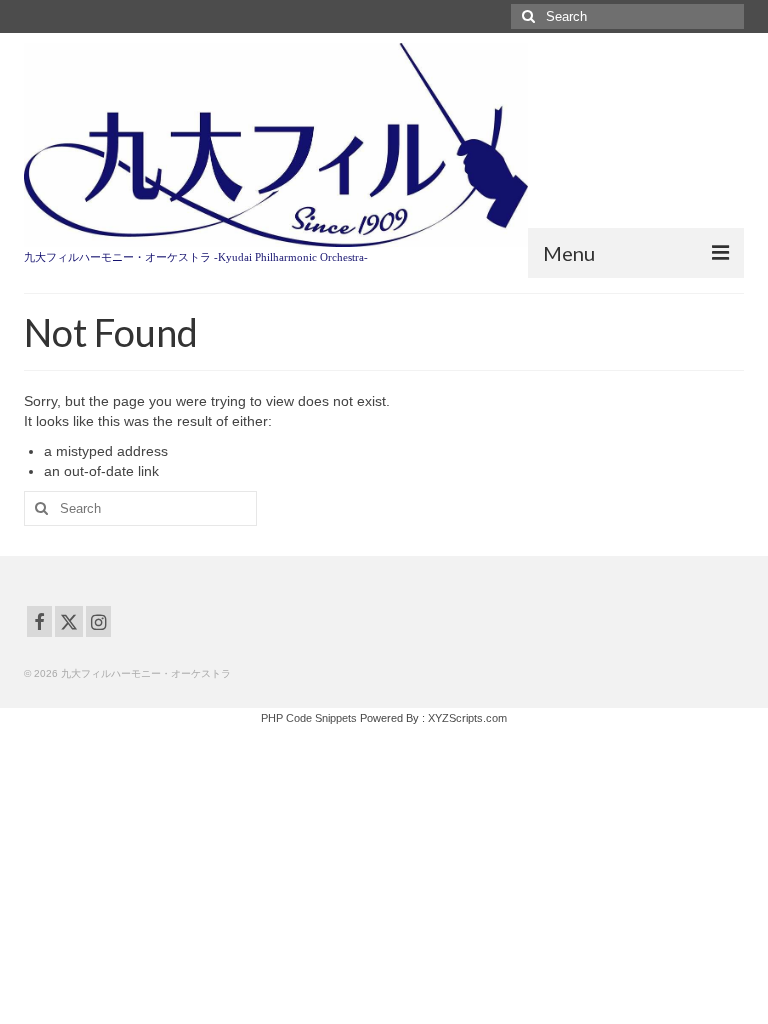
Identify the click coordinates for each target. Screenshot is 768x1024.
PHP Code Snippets (309, 718)
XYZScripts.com (467, 718)
